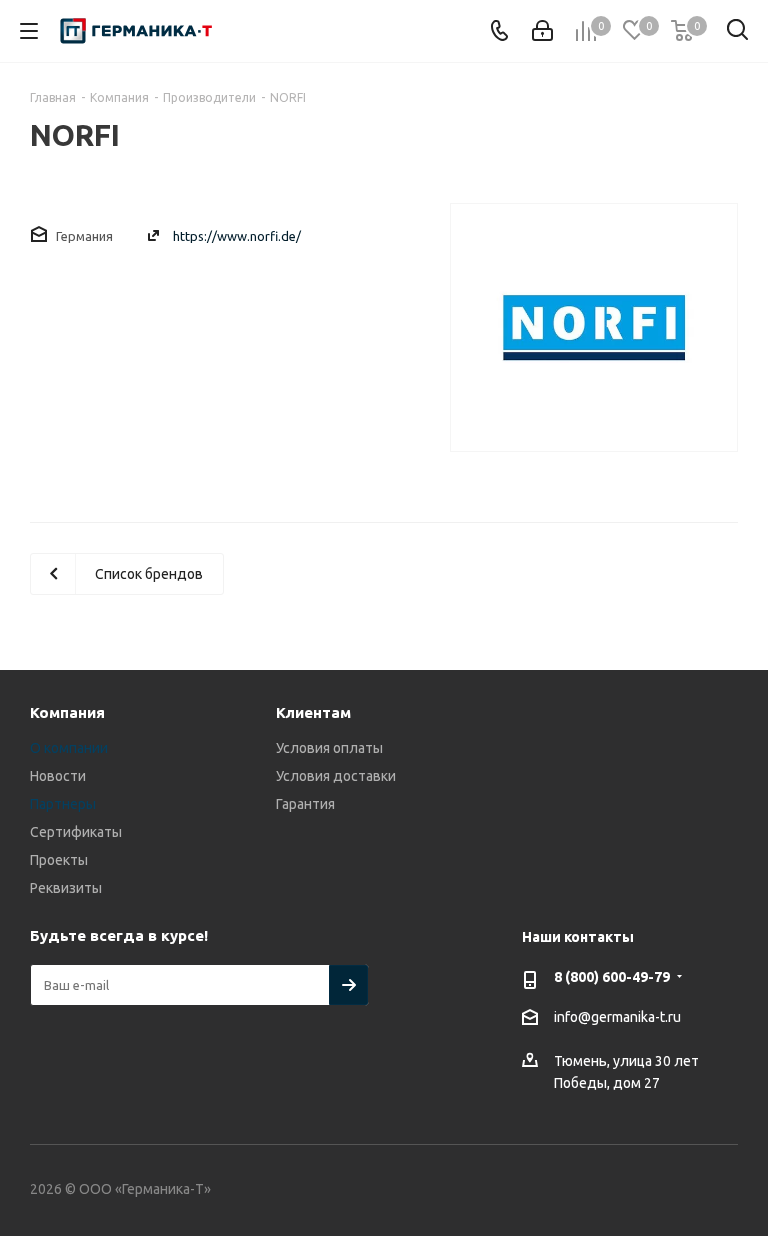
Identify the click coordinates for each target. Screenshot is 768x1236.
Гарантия (305, 804)
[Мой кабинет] (542, 31)
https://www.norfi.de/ (237, 236)
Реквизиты (66, 888)
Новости (58, 776)
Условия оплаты (329, 748)
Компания (67, 712)
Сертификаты (76, 832)
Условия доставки (336, 776)
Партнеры (63, 804)
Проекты (59, 860)
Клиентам (313, 712)
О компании (69, 748)
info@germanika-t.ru (617, 1017)
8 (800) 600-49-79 (612, 977)
